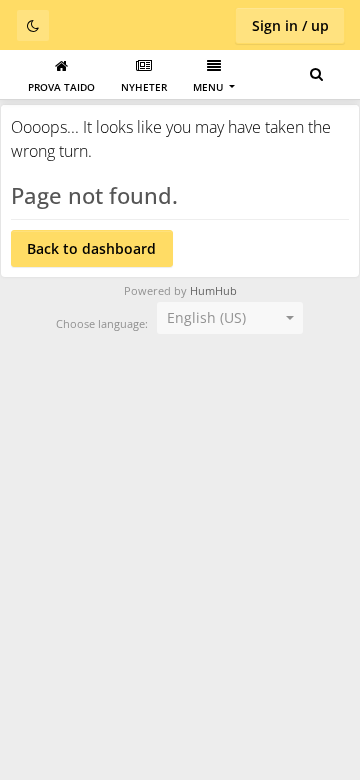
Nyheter (144, 87)
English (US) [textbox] (206, 317)
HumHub (213, 291)
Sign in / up (290, 25)
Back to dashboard (91, 248)
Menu (209, 87)
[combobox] (230, 318)
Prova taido (61, 87)
